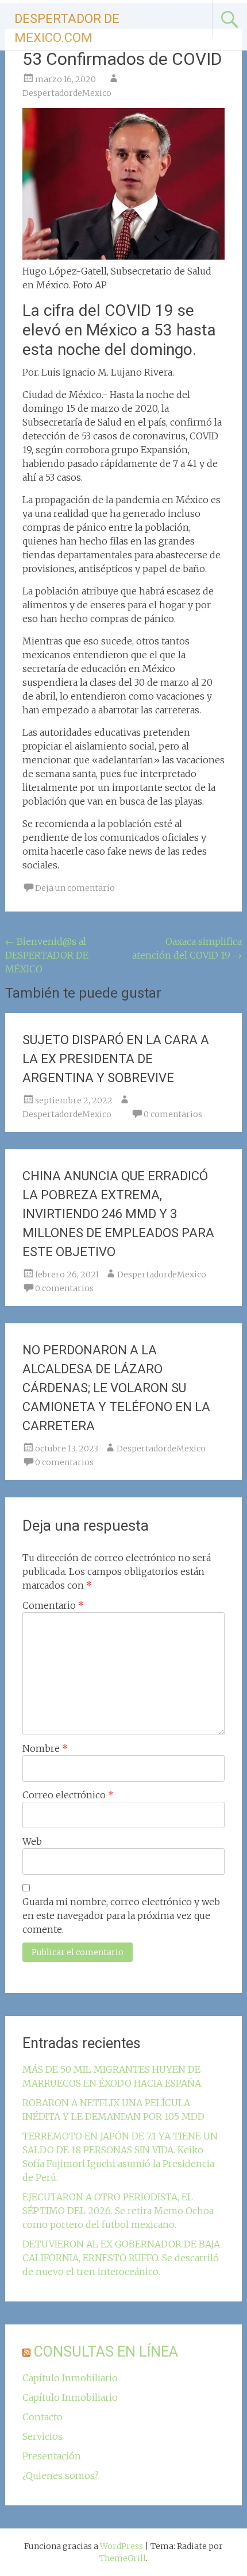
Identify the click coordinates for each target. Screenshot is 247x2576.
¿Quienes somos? (61, 2475)
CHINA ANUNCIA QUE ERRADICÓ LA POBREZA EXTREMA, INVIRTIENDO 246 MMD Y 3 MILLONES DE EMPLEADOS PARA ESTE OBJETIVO (118, 1214)
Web (32, 1841)
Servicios (43, 2436)
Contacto (43, 2417)
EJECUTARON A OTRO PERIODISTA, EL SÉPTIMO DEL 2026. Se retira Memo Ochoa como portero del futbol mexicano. (118, 2211)
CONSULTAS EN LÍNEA (106, 2352)
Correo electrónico (68, 1795)
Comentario (53, 1605)
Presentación (52, 2456)
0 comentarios (173, 1114)
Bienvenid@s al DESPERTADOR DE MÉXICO (47, 955)
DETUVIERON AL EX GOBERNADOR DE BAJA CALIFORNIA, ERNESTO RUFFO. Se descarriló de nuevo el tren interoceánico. (121, 2258)
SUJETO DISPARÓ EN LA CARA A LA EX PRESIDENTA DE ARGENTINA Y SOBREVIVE (116, 1059)
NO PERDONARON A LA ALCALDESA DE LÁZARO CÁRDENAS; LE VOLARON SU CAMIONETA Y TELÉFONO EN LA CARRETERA (116, 1388)
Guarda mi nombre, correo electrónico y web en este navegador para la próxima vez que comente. (121, 1915)
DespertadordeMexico (67, 93)
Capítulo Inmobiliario (70, 2378)
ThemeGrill (123, 2558)
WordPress (121, 2546)
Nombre (45, 1748)
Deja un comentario (75, 888)
